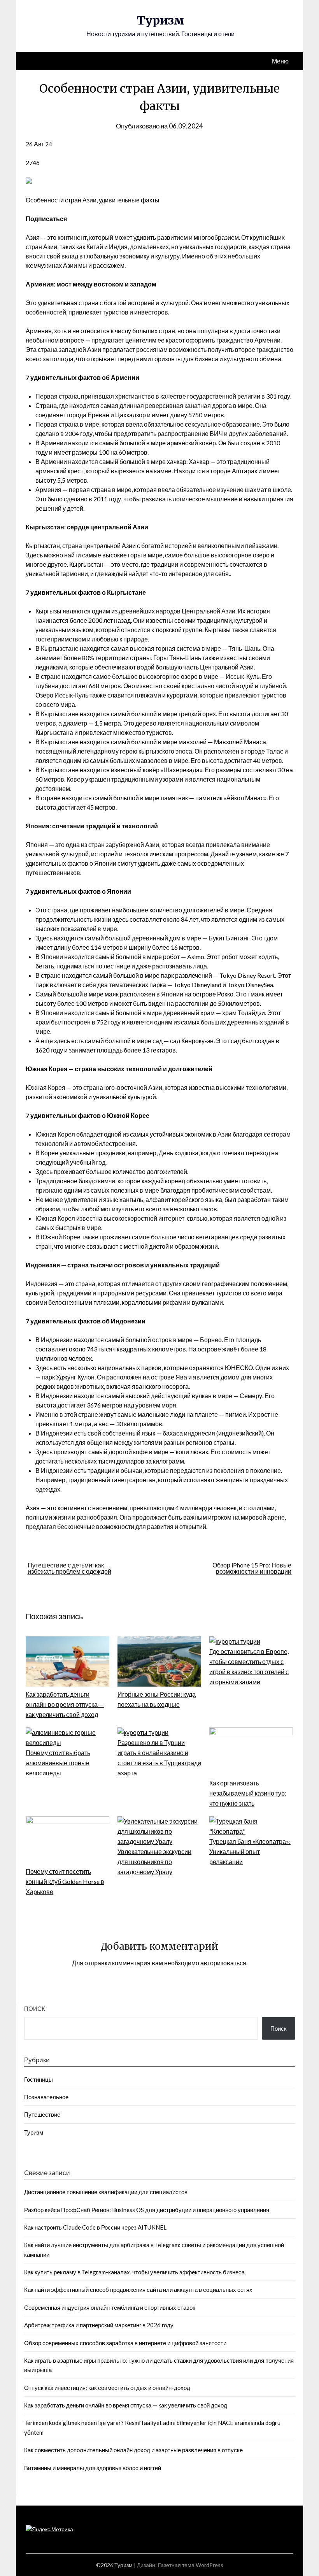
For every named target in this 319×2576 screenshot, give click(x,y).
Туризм (160, 20)
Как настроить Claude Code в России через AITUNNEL (95, 2227)
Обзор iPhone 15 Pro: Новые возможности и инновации (252, 1568)
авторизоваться (223, 1963)
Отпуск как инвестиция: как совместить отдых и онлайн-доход (107, 2388)
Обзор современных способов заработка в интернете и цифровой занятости (125, 2343)
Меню (280, 61)
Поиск (35, 2008)
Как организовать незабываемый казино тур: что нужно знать (248, 1793)
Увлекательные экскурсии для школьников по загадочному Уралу (154, 1862)
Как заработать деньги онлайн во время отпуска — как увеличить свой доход (65, 1704)
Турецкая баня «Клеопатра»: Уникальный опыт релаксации (250, 1851)
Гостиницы (39, 2079)
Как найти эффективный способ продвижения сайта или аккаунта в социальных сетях (138, 2290)
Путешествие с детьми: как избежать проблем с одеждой (69, 1568)
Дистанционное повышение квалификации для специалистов (106, 2192)
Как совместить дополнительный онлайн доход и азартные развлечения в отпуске (133, 2450)
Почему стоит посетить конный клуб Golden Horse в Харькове (65, 1881)
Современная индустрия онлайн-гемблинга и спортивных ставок (110, 2307)
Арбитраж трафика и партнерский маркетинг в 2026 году (99, 2325)
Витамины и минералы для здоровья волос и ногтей (93, 2468)
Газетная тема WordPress (191, 2565)
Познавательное (46, 2097)
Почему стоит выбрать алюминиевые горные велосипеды (58, 1763)
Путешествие (42, 2114)
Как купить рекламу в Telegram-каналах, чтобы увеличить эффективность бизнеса (134, 2272)
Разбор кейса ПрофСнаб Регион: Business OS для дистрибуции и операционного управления (147, 2210)
